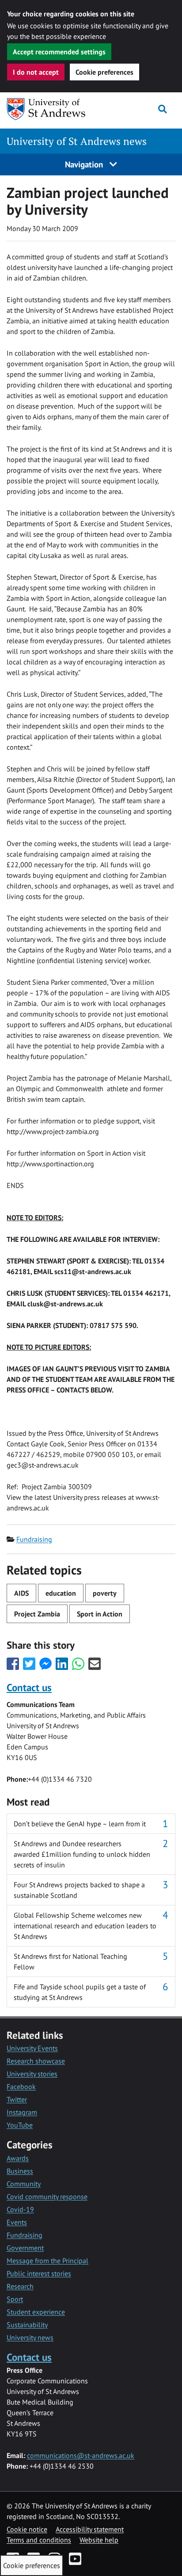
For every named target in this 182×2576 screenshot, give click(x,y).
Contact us (29, 1687)
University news (30, 2337)
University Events (32, 2048)
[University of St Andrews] (52, 109)
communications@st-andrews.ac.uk (81, 2455)
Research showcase (36, 2061)
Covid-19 (20, 2209)
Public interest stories (39, 2273)
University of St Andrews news (77, 141)
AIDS (21, 1593)
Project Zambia (37, 1614)
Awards (18, 2158)
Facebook (21, 2087)
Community (24, 2184)
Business (20, 2171)
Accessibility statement (90, 2529)
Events (17, 2222)
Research (20, 2286)
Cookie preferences (104, 72)
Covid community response (47, 2197)
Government (25, 2248)
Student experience (36, 2312)
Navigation (85, 164)
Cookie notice (27, 2529)
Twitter (17, 2099)
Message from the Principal (47, 2261)
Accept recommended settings (59, 52)
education (61, 1593)
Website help (99, 2540)
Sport (15, 2299)
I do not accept (36, 72)
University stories (32, 2074)
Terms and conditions (39, 2540)
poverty (105, 1593)
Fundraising (34, 1539)
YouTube (20, 2125)
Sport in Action (100, 1614)
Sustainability (27, 2325)
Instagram (22, 2112)
